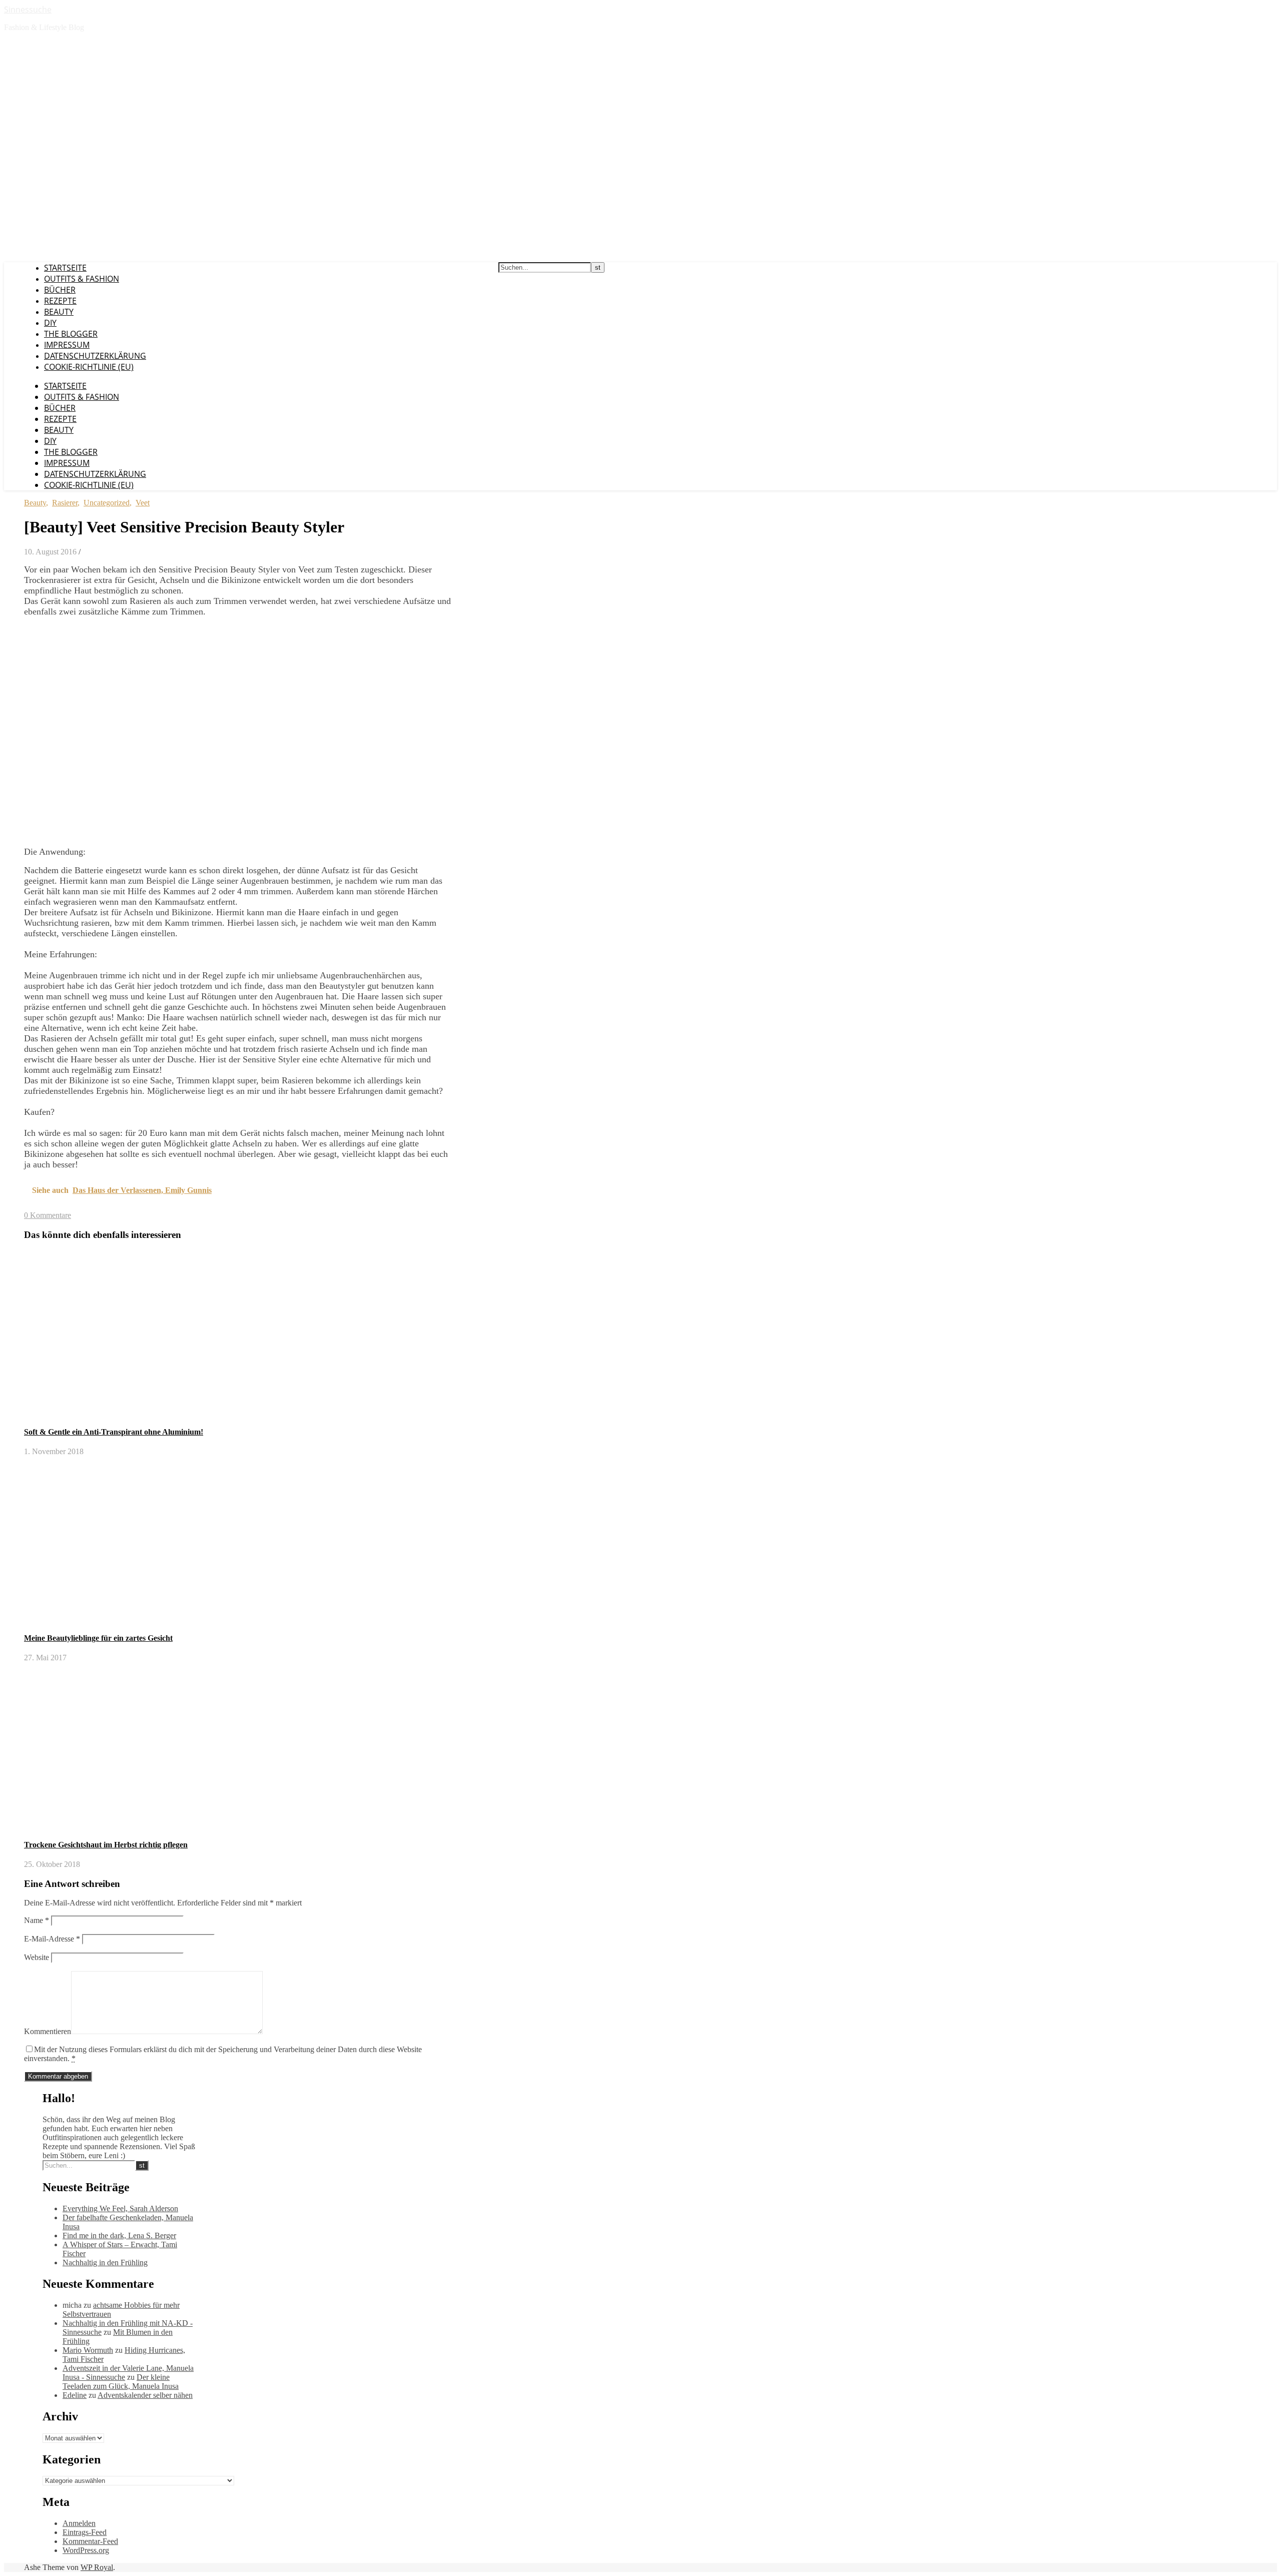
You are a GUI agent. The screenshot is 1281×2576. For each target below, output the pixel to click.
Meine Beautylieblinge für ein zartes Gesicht (98, 1638)
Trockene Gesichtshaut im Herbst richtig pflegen (106, 1845)
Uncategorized (107, 503)
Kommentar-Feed (90, 2541)
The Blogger (71, 334)
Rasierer (65, 503)
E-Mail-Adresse (52, 1939)
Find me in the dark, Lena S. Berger (119, 2235)
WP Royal (97, 2567)
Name (37, 1920)
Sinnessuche (28, 10)
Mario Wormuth (88, 2350)
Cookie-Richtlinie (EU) (89, 367)
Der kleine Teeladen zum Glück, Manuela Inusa (121, 2382)
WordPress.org (86, 2550)
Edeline (75, 2395)
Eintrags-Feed (85, 2532)
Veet (143, 503)
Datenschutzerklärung (95, 356)
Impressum (67, 345)
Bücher (60, 290)
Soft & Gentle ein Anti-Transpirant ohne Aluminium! (114, 1432)
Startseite (65, 268)
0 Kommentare (48, 1215)
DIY (50, 323)
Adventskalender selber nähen (145, 2395)
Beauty (59, 312)
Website (37, 1957)
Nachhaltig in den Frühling (105, 2263)
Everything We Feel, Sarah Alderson (120, 2208)
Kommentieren (48, 2031)
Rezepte (60, 301)
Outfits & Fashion (82, 279)
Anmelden (79, 2523)
